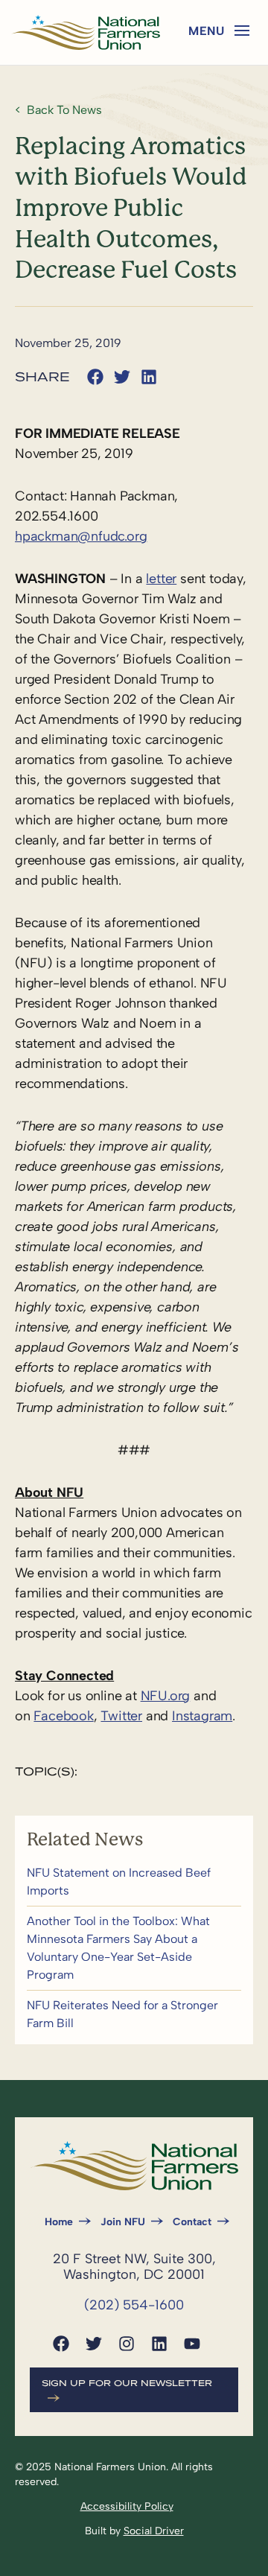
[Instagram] (127, 2344)
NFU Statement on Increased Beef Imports (134, 1882)
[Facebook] (61, 2344)
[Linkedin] (159, 2344)
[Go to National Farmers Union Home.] (86, 32)
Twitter (121, 1716)
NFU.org (166, 1696)
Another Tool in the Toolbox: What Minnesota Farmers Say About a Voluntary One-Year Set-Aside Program (134, 1948)
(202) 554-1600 (134, 2305)
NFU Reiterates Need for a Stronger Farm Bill (134, 2014)
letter (161, 579)
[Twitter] (94, 2344)
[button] (242, 31)
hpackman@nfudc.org (81, 536)
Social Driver (154, 2531)
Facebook (63, 1716)
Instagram (202, 1716)
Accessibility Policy (127, 2506)
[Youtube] (192, 2344)
